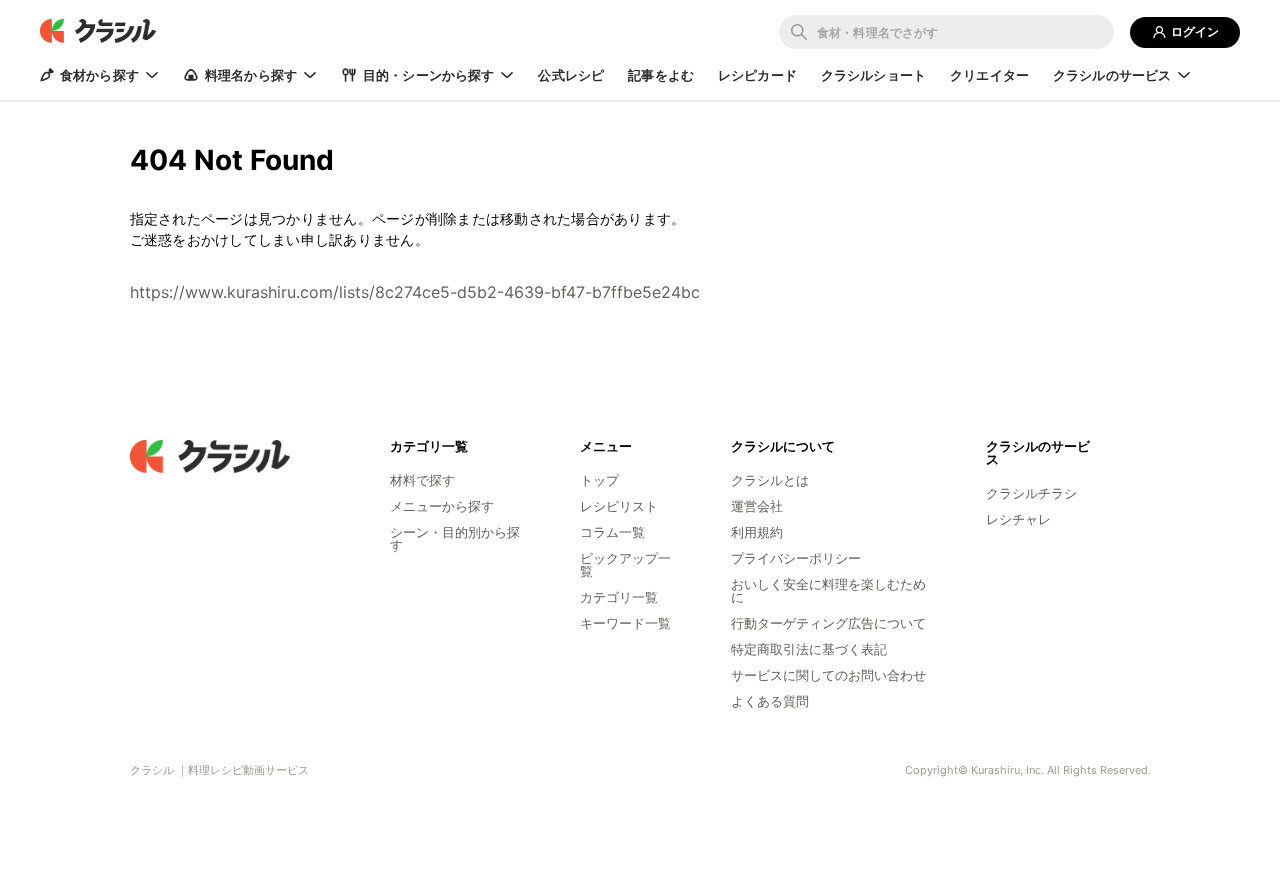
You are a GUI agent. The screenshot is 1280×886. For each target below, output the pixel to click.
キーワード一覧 (625, 623)
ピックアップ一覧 (625, 564)
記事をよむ (661, 75)
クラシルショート (873, 75)
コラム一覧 (612, 532)
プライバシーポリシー (796, 558)
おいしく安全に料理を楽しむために (828, 590)
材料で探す (422, 480)
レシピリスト (619, 506)
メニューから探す (442, 506)
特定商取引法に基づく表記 (809, 649)
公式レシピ (571, 75)
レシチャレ (1018, 519)
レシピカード (757, 75)
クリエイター (989, 75)
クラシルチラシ (1031, 493)
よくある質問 (770, 701)
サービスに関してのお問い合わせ (828, 675)
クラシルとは (770, 480)
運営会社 (757, 506)
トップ (599, 480)
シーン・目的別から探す (455, 538)
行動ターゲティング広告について (828, 623)
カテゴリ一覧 (619, 597)
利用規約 (757, 532)
